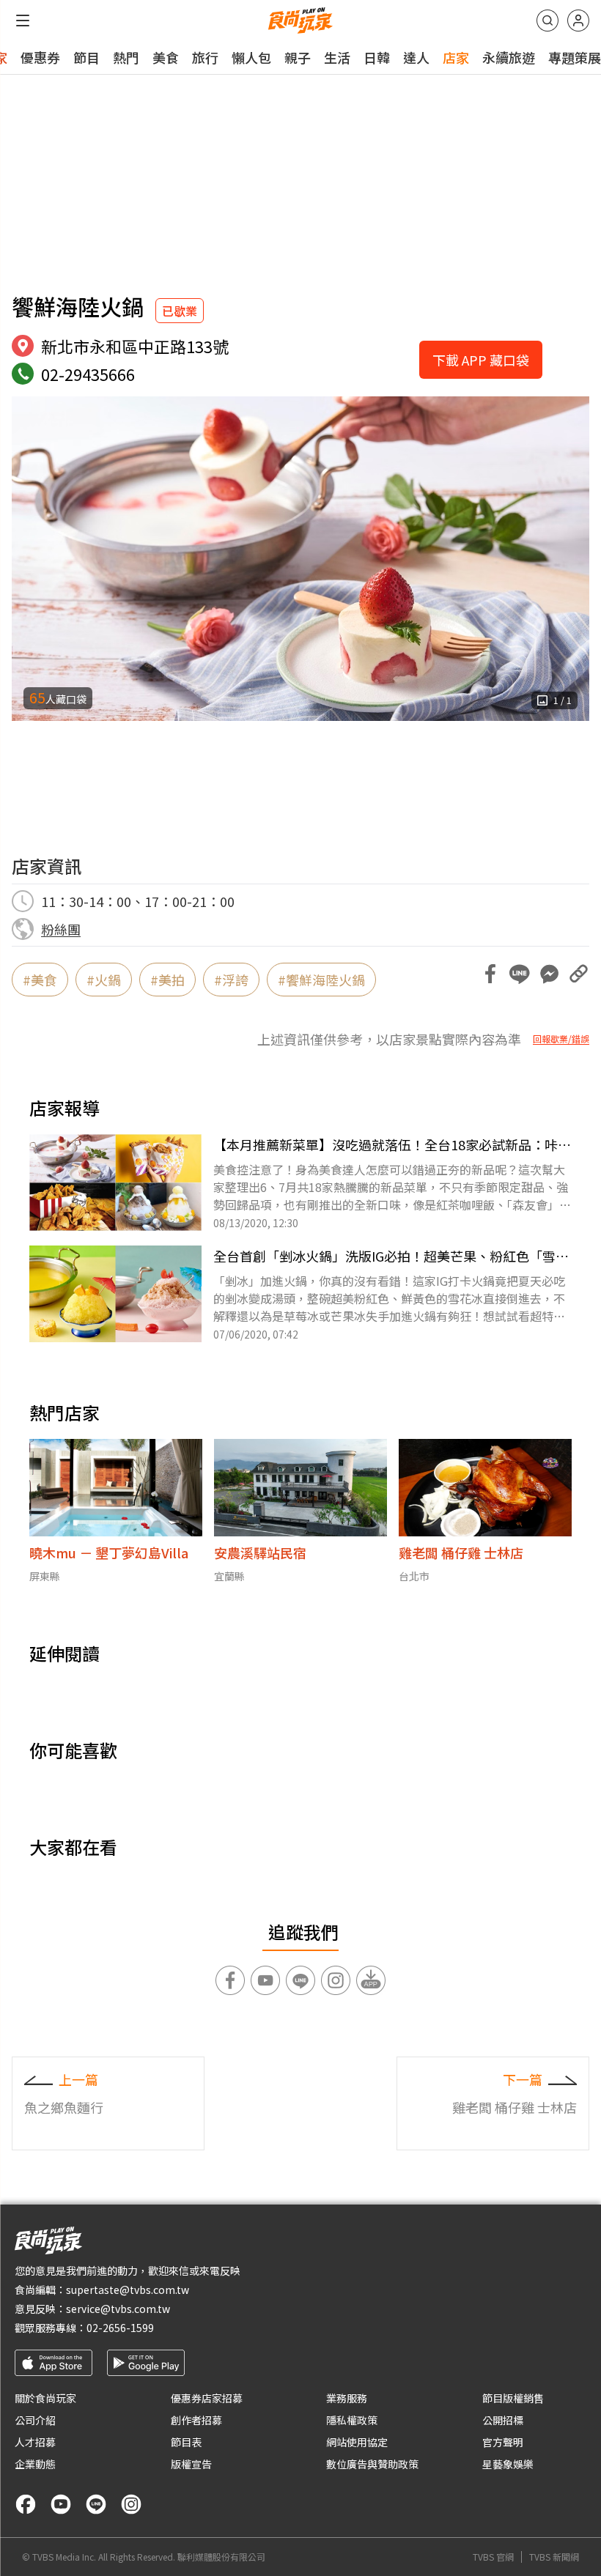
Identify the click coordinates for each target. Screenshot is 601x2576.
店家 (456, 57)
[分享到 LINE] (520, 974)
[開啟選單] (23, 21)
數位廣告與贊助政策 (372, 2464)
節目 (86, 57)
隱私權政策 (352, 2420)
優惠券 (40, 57)
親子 (298, 57)
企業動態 (35, 2464)
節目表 (186, 2442)
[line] (96, 2504)
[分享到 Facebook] (490, 974)
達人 (416, 57)
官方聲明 (503, 2442)
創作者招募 (196, 2420)
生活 (337, 57)
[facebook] (26, 2504)
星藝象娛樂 (508, 2464)
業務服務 (347, 2398)
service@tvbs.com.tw (118, 2309)
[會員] (578, 21)
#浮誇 (231, 980)
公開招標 (503, 2420)
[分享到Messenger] (549, 974)
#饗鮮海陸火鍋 (321, 980)
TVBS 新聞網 (554, 2557)
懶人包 (251, 57)
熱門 (126, 57)
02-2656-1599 (120, 2328)
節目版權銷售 (513, 2398)
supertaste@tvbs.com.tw (128, 2290)
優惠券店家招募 (207, 2398)
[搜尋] (547, 21)
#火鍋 (104, 980)
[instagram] (131, 2504)
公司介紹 (35, 2420)
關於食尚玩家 (45, 2398)
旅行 (205, 57)
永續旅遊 (509, 57)
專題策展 (575, 57)
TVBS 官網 (493, 2557)
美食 (166, 57)
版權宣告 (191, 2464)
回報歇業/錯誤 (561, 1039)
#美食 (40, 980)
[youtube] (61, 2504)
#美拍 (167, 980)
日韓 (377, 57)
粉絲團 (61, 929)
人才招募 (35, 2442)
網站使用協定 (357, 2442)
